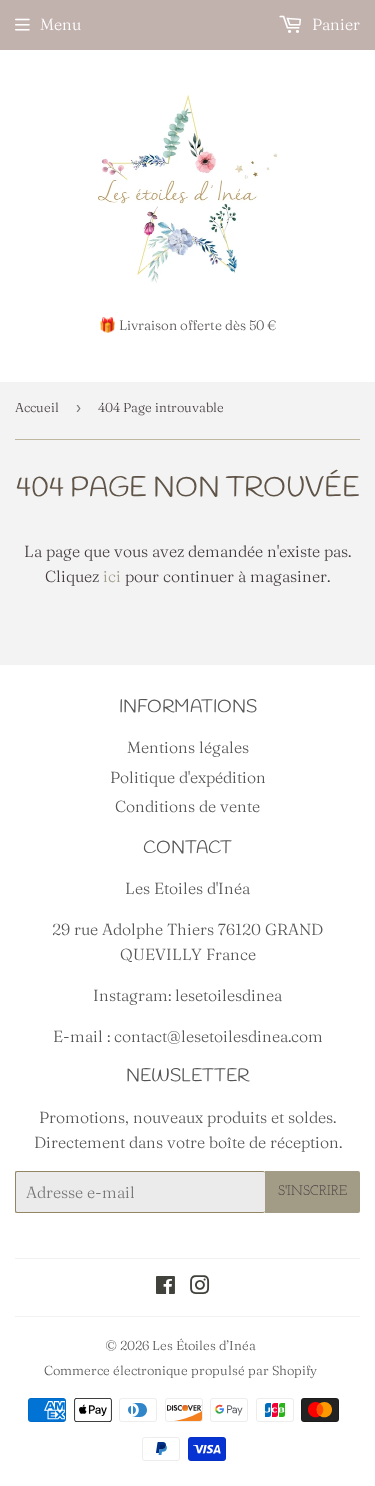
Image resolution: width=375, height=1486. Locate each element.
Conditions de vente (187, 806)
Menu (60, 24)
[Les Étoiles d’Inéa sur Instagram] (200, 1287)
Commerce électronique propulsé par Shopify (180, 1370)
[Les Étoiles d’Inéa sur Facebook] (165, 1287)
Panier (334, 24)
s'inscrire (312, 1191)
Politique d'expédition (188, 777)
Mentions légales (188, 747)
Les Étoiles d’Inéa (204, 1345)
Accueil (37, 407)
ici (112, 576)
